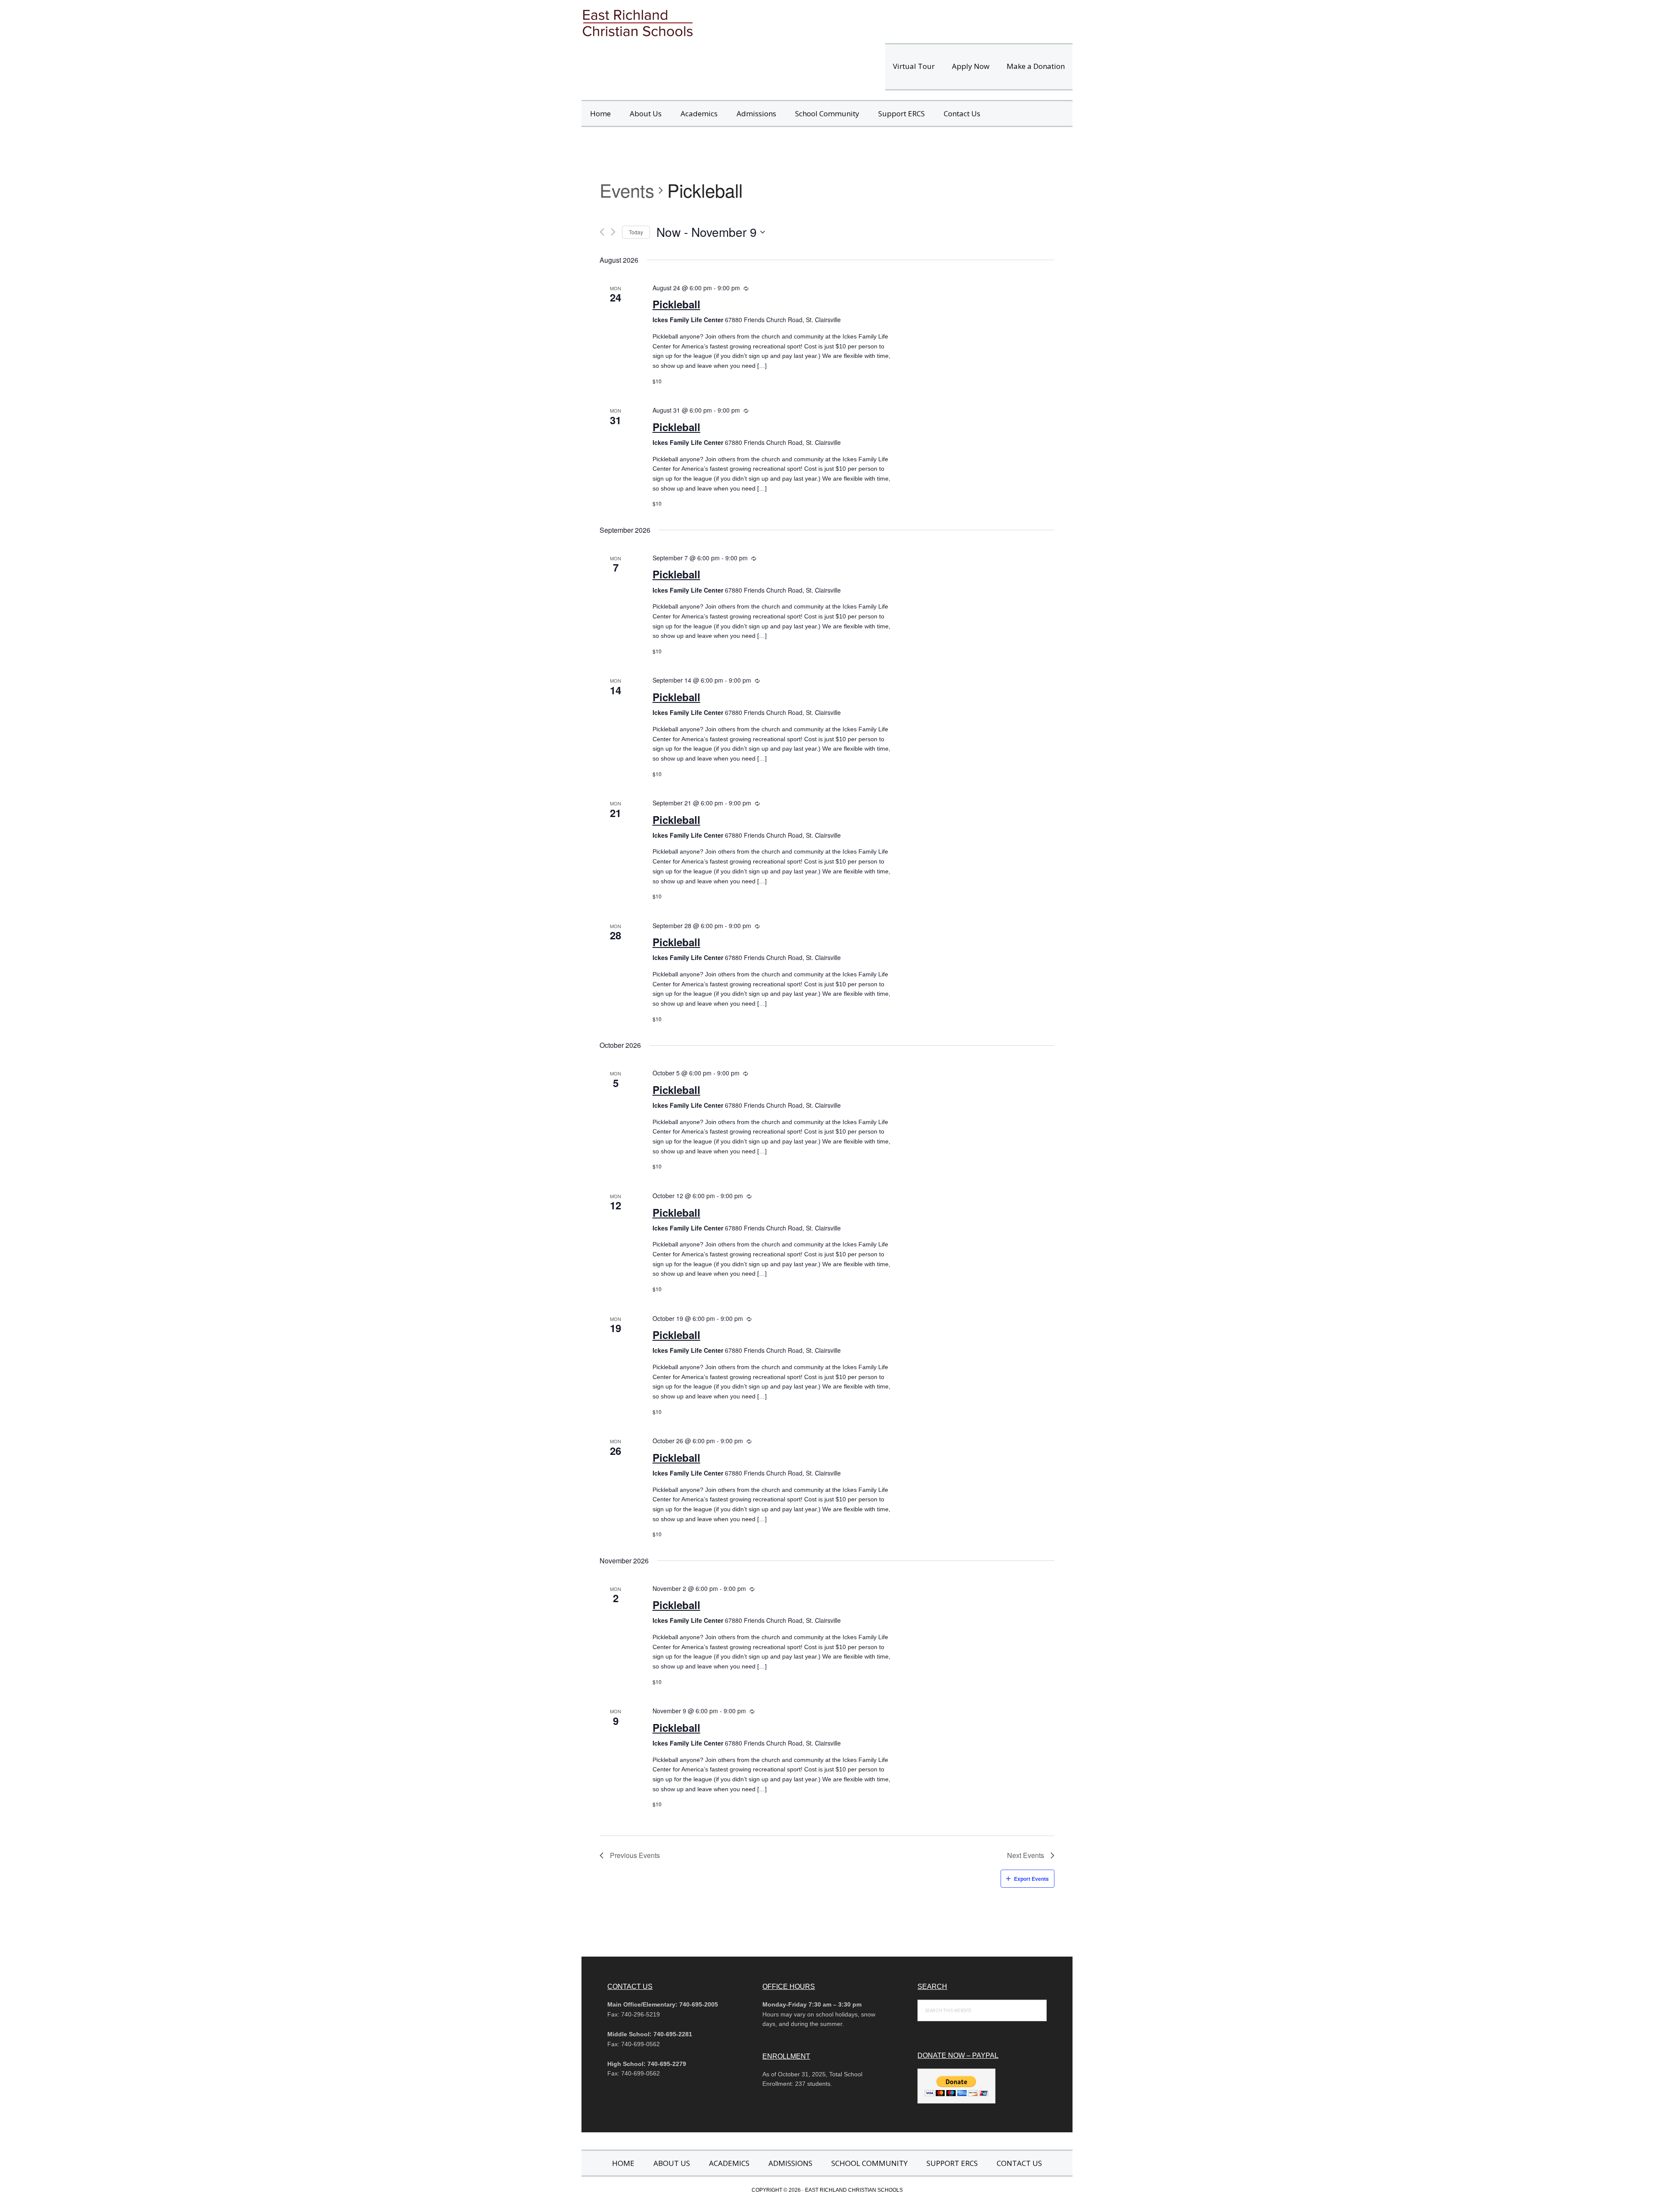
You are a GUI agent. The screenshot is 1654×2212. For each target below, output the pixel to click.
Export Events (1031, 1879)
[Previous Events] (602, 232)
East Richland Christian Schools (702, 22)
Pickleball (676, 304)
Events (627, 190)
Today (636, 232)
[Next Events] (613, 232)
